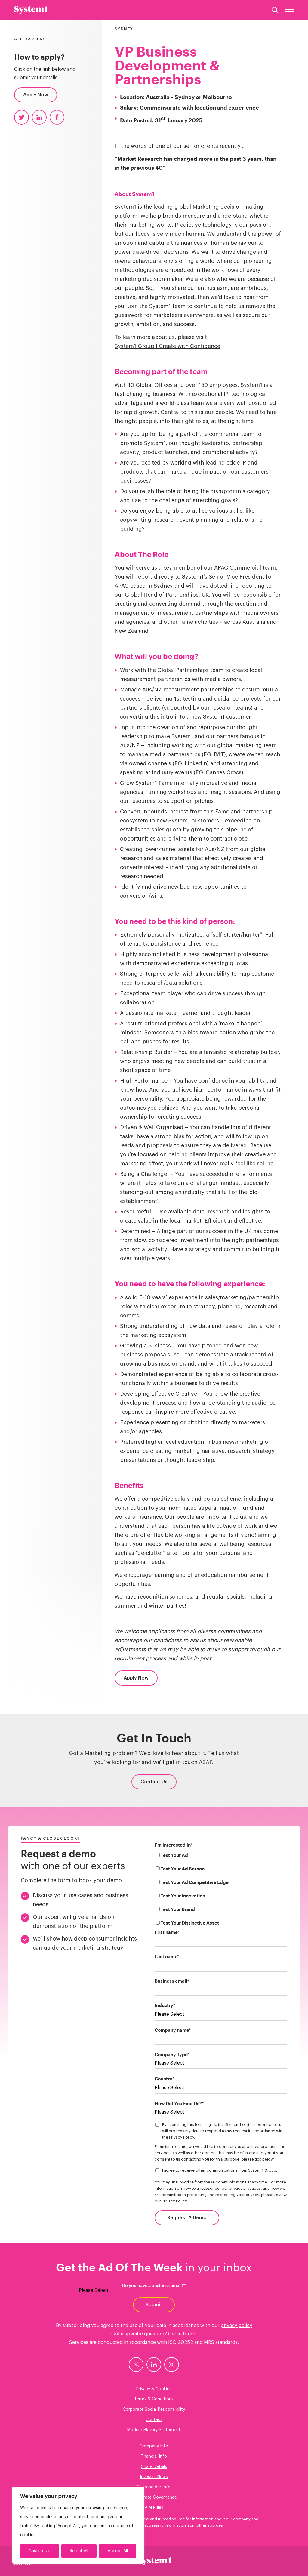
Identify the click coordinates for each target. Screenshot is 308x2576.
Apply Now (36, 95)
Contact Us (154, 1782)
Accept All (118, 2551)
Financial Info (154, 2456)
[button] (275, 10)
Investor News (154, 2477)
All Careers (30, 39)
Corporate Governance (154, 2497)
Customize (39, 2551)
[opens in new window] (136, 2365)
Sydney (124, 29)
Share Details (154, 2467)
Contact (154, 2420)
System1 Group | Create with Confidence (167, 346)
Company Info (154, 2446)
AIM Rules (154, 2508)
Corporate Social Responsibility (154, 2410)
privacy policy (236, 2326)
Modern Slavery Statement (154, 2430)
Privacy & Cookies (154, 2389)
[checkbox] (221, 1890)
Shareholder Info (154, 2487)
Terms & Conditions (154, 2399)
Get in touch (182, 2334)
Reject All (79, 2551)
